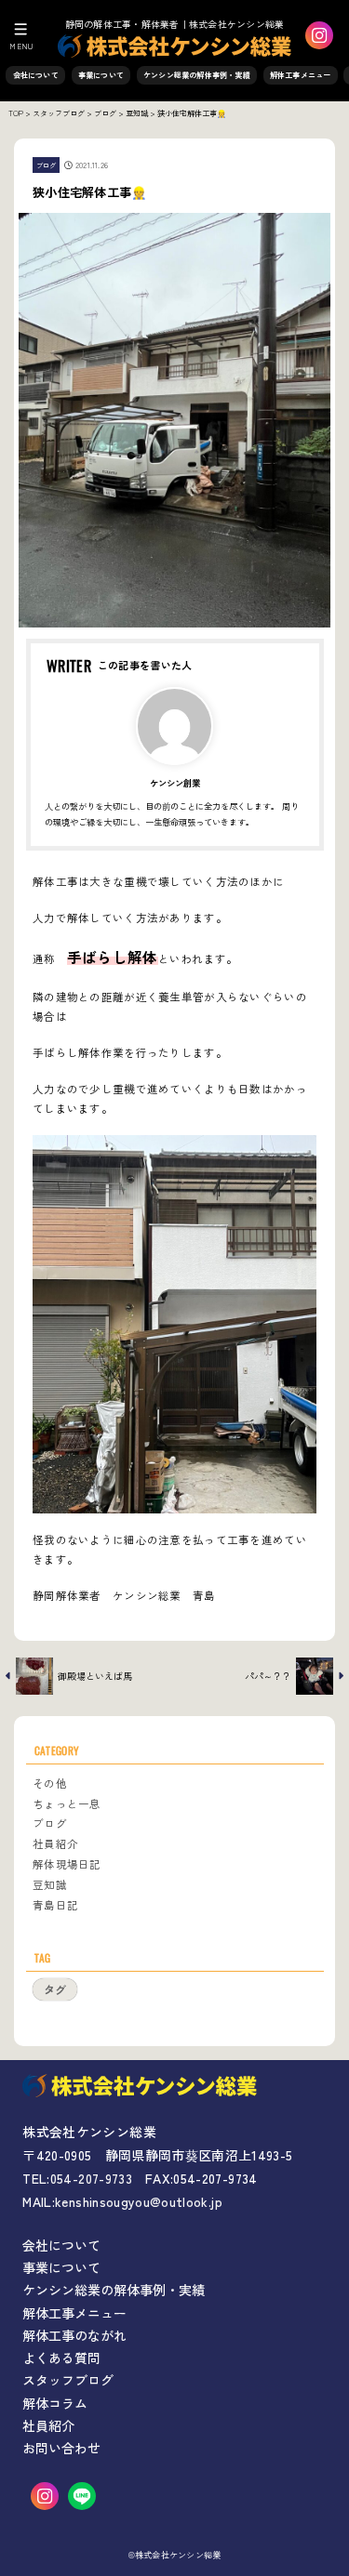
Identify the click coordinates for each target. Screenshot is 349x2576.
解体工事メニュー (301, 75)
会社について (36, 75)
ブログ (47, 165)
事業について (101, 75)
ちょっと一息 (67, 1803)
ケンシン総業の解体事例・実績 (197, 75)
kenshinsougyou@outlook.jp (139, 2201)
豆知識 (50, 1884)
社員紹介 (55, 1843)
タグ (55, 1989)
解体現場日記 (67, 1864)
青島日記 (55, 1905)
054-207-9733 (91, 2178)
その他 (50, 1783)
